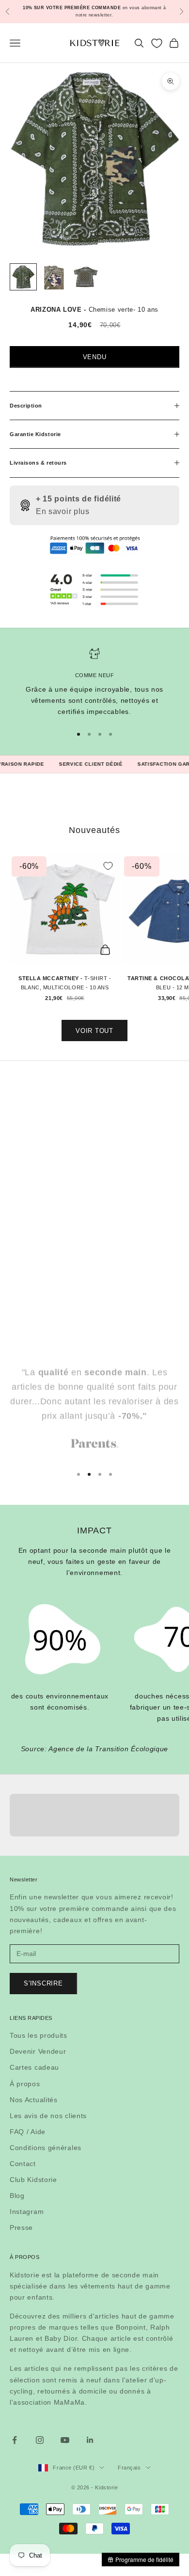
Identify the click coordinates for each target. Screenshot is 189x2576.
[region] (94, 682)
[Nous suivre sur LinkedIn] (90, 2440)
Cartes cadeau (34, 2067)
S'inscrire (43, 1983)
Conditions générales (46, 2148)
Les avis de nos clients (48, 2116)
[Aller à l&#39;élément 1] (23, 277)
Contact (23, 2164)
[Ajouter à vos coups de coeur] (108, 866)
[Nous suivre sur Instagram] (40, 2440)
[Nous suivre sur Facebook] (15, 2440)
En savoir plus (63, 511)
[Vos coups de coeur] (157, 43)
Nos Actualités (34, 2100)
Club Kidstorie (33, 2180)
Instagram (27, 2212)
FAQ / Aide (28, 2132)
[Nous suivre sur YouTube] (65, 2440)
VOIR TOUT (94, 1031)
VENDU (95, 357)
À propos (25, 2084)
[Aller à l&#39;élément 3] (85, 277)
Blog (17, 2196)
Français (129, 2468)
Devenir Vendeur (38, 2051)
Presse (21, 2227)
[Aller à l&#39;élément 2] (54, 277)
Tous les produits (39, 2035)
